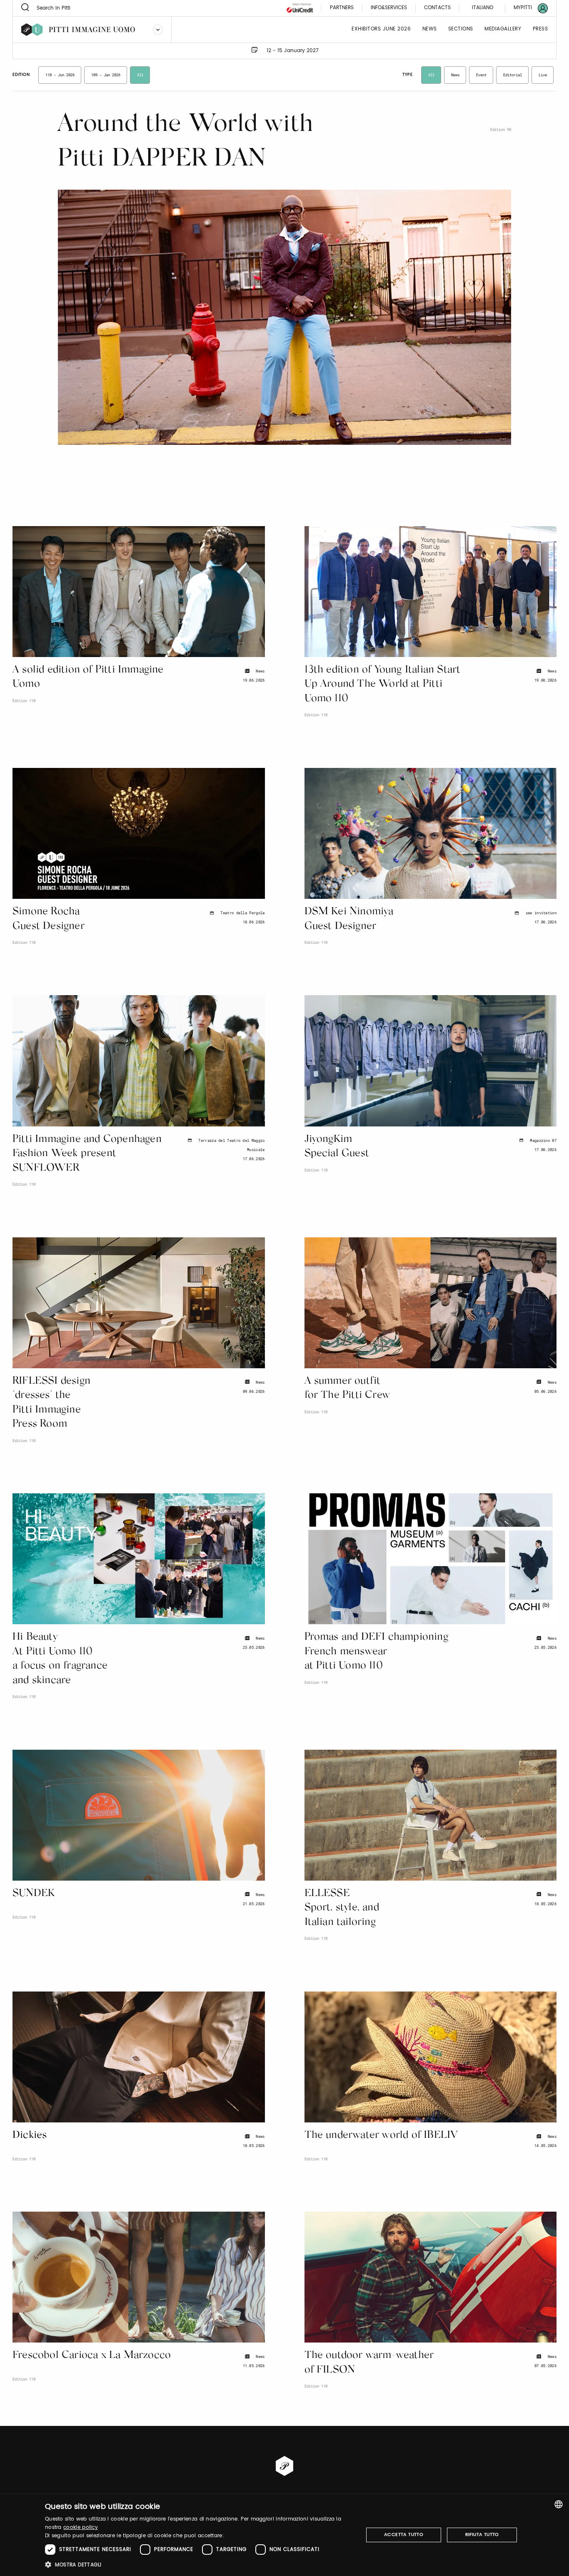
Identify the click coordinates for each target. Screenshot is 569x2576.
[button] (199, 2565)
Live (543, 75)
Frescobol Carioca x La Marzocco (92, 2356)
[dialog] (284, 2535)
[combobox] (559, 2504)
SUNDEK (34, 1894)
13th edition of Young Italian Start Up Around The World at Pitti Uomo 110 (383, 685)
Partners (342, 8)
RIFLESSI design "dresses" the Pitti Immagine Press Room (51, 1403)
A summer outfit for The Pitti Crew (347, 1389)
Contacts (437, 8)
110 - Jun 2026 (60, 75)
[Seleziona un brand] (158, 30)
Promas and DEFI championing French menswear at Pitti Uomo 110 (376, 1652)
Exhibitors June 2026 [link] (381, 29)
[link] (526, 8)
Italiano (483, 8)
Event (481, 75)
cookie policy (81, 2527)
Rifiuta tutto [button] (482, 2535)
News (455, 75)
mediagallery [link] (503, 29)
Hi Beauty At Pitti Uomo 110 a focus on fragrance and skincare (60, 1659)
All (140, 75)
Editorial (513, 75)
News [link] (430, 29)
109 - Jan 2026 (106, 75)
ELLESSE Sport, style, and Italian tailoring (342, 1908)
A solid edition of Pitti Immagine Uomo (88, 677)
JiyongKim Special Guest (337, 1147)
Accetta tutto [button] (404, 2535)
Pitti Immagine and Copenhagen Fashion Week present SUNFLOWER (87, 1154)
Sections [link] (461, 29)
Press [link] (540, 29)
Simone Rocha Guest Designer (49, 919)
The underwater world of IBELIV (381, 2136)
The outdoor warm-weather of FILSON (369, 2363)
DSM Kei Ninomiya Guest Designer (349, 919)
